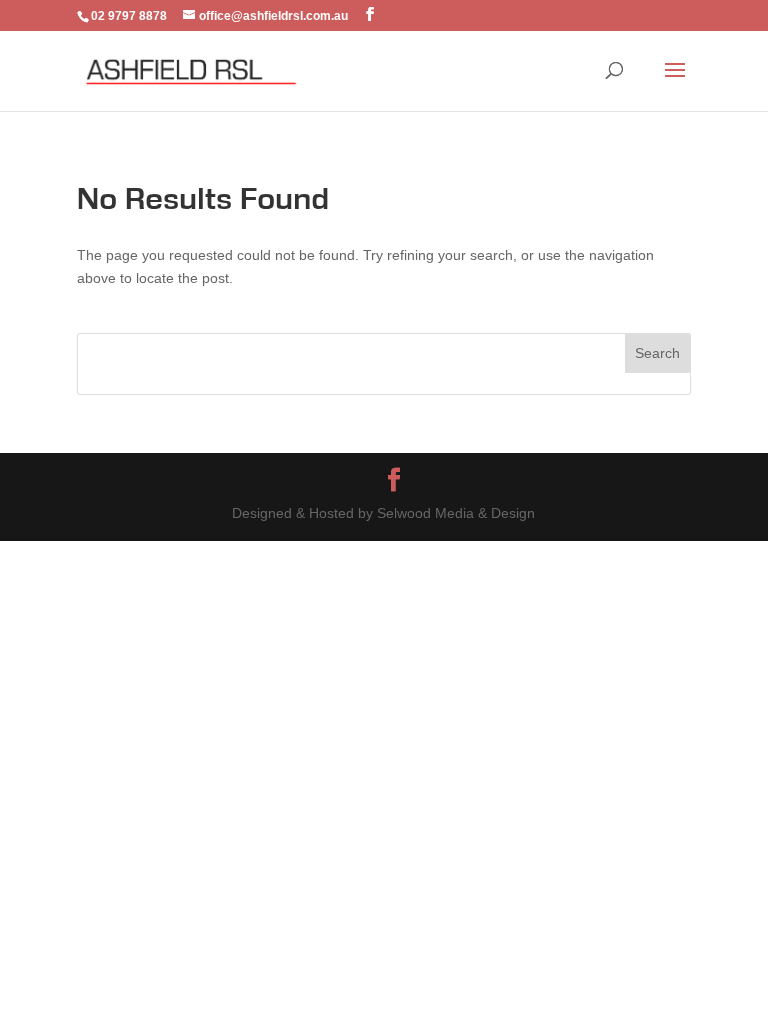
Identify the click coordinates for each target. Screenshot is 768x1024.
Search (657, 353)
